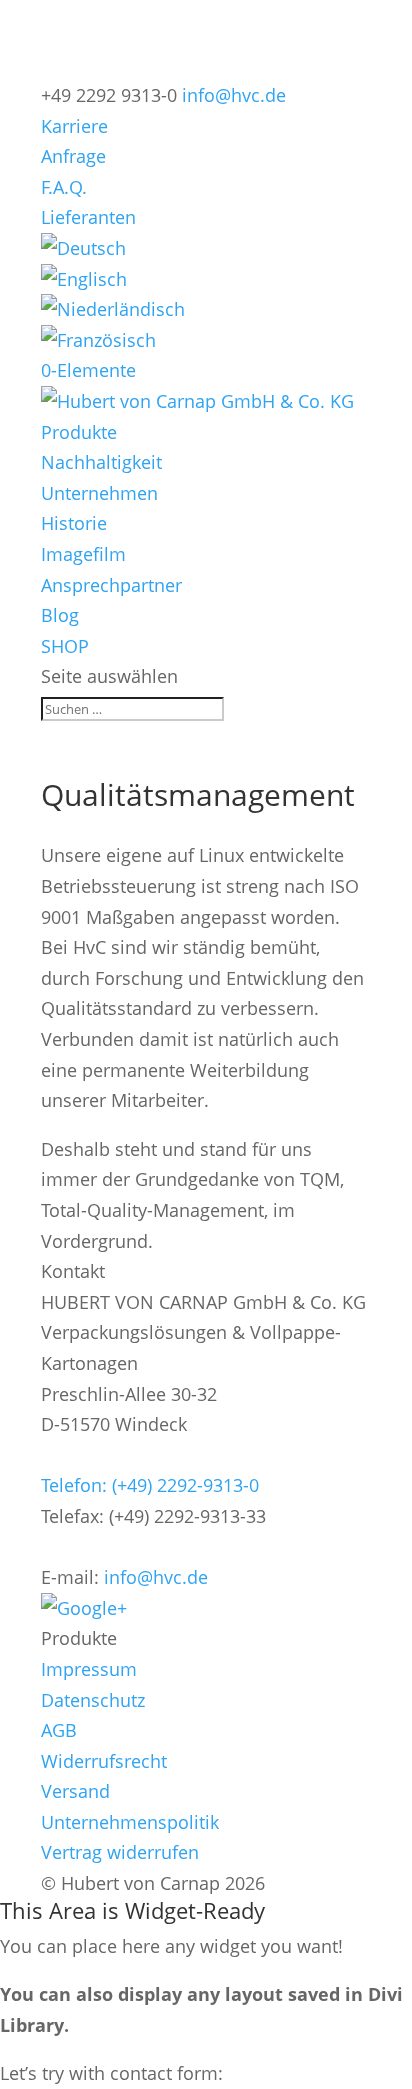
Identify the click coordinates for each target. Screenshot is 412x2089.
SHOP (65, 646)
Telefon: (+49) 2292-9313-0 (150, 1485)
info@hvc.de (156, 1577)
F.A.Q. (64, 187)
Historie (74, 523)
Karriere (74, 126)
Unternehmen (99, 493)
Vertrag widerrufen (120, 1852)
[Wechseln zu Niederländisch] (113, 309)
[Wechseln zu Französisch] (98, 340)
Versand (75, 1791)
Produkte (79, 432)
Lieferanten (88, 217)
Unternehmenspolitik (130, 1822)
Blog (60, 615)
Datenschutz (93, 1700)
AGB (59, 1730)
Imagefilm (83, 554)
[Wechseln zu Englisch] (84, 279)
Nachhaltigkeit (101, 462)
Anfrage (73, 156)
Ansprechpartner (111, 585)
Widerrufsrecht (104, 1761)
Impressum (89, 1669)
